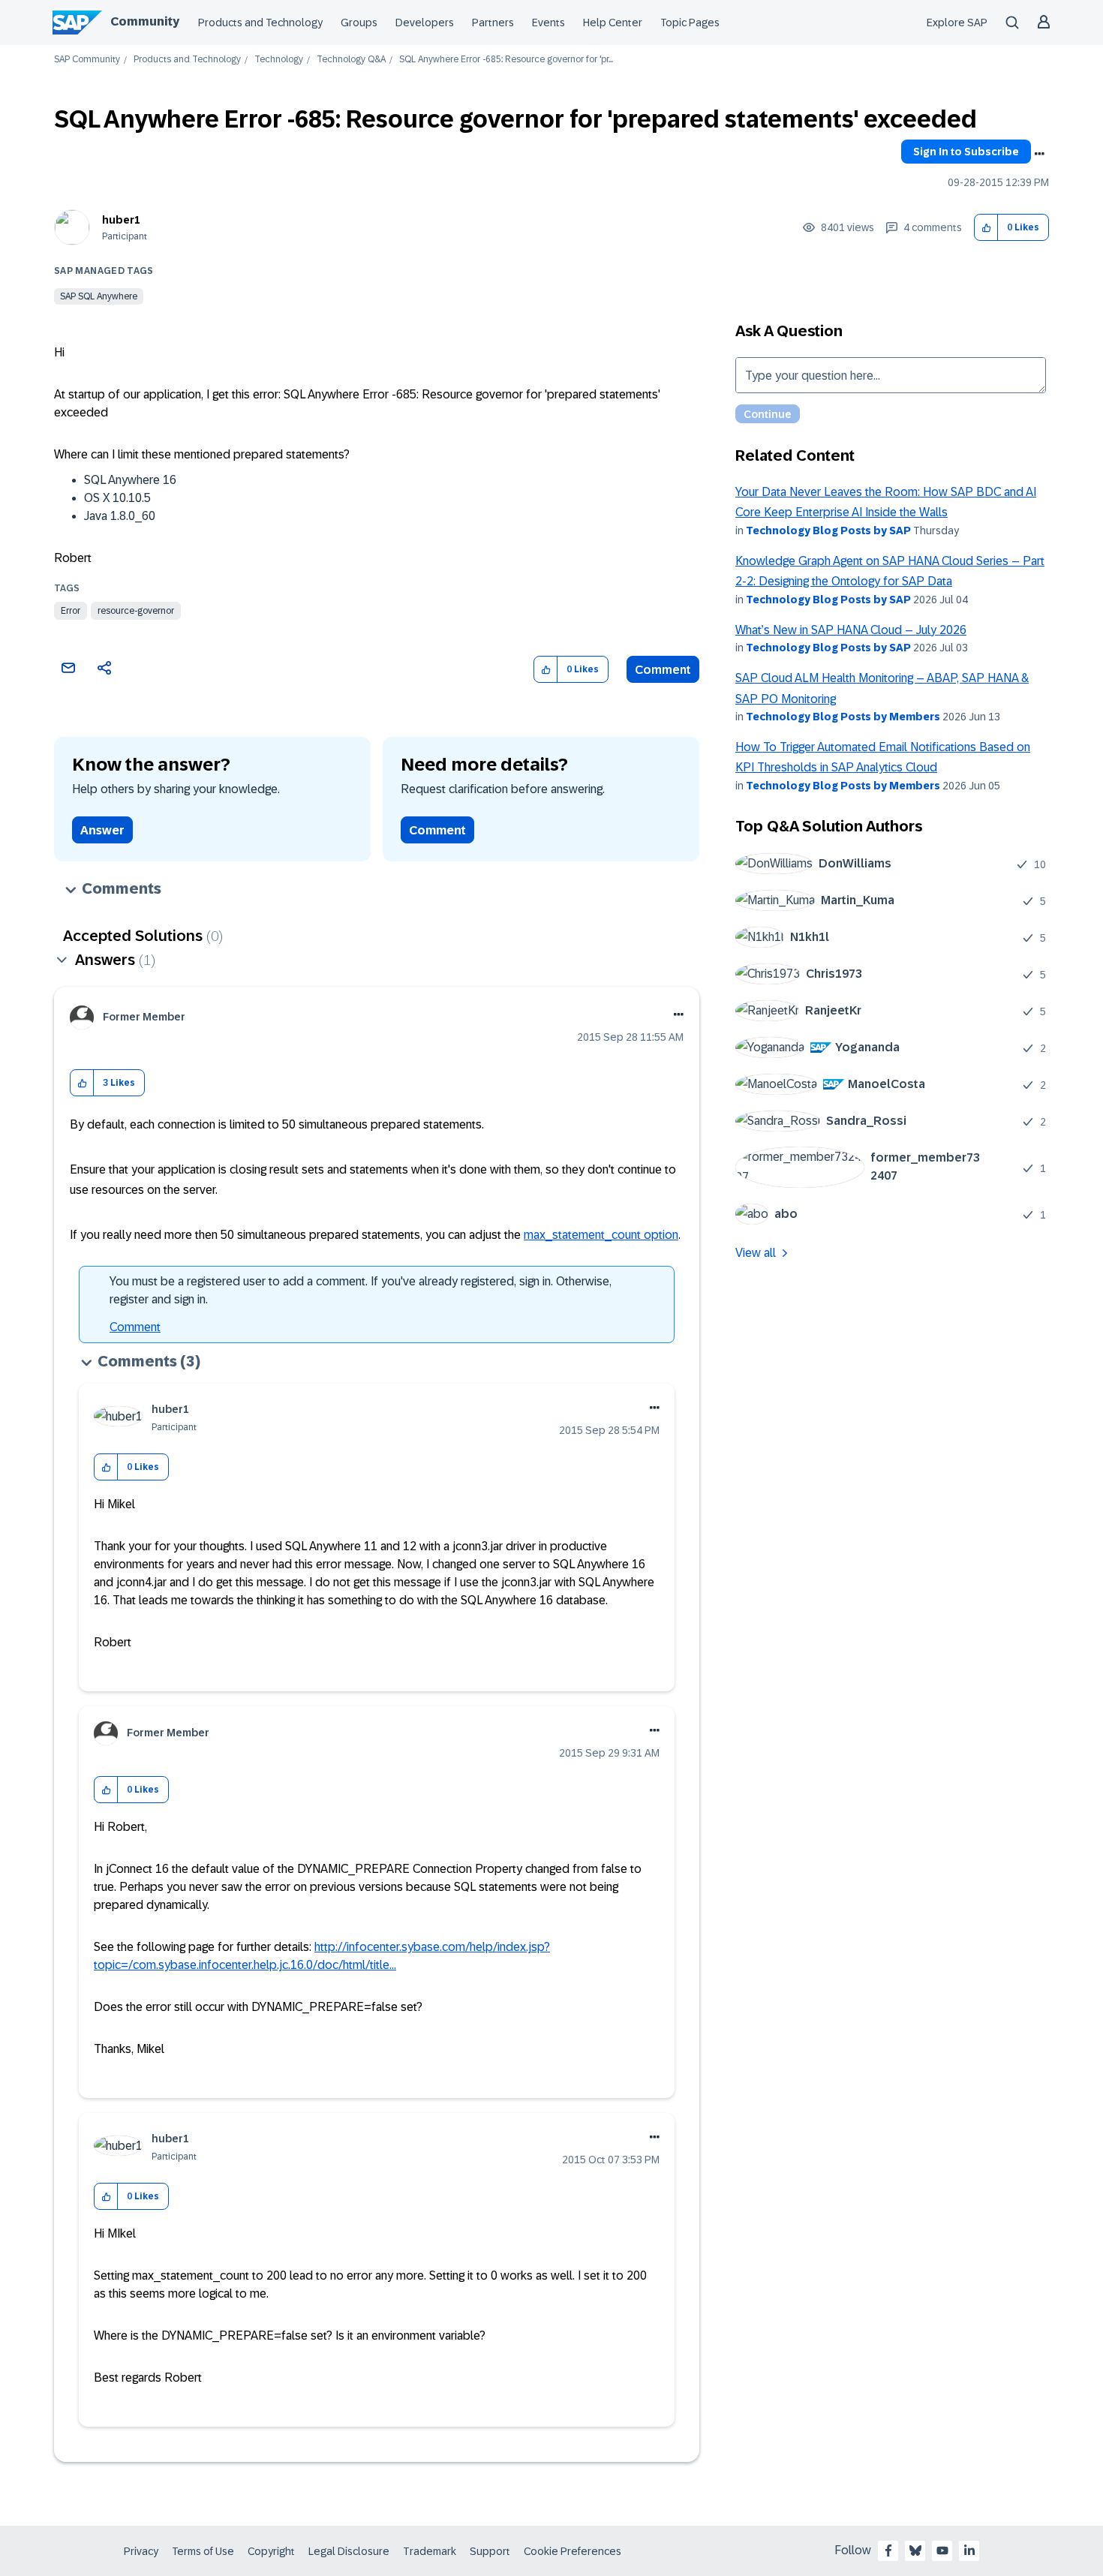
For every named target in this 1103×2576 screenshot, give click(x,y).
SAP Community (87, 60)
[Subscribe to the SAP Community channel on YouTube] (942, 2550)
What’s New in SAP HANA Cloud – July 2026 (851, 630)
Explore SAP (957, 23)
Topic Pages (690, 23)
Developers (425, 23)
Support (490, 2551)
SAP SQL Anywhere (99, 296)
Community (145, 21)
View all (756, 1253)
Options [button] (1039, 154)
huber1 (121, 220)
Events (548, 23)
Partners (493, 23)
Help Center (613, 23)
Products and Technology (260, 23)
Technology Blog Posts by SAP (828, 531)
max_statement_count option (601, 1235)
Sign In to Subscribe (966, 152)
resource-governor (136, 611)
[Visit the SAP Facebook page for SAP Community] (888, 2550)
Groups (359, 23)
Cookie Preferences (573, 2551)
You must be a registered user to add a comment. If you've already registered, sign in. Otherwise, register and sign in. (361, 1290)
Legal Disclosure (349, 2551)
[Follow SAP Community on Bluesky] (915, 2550)
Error (71, 611)
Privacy (141, 2551)
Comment (663, 670)
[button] (986, 228)
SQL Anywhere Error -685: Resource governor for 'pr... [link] (506, 60)
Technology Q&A (351, 60)
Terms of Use (203, 2551)
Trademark (430, 2551)
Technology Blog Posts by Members (843, 717)
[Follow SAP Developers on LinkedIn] (969, 2550)
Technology (279, 60)
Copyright (271, 2551)
